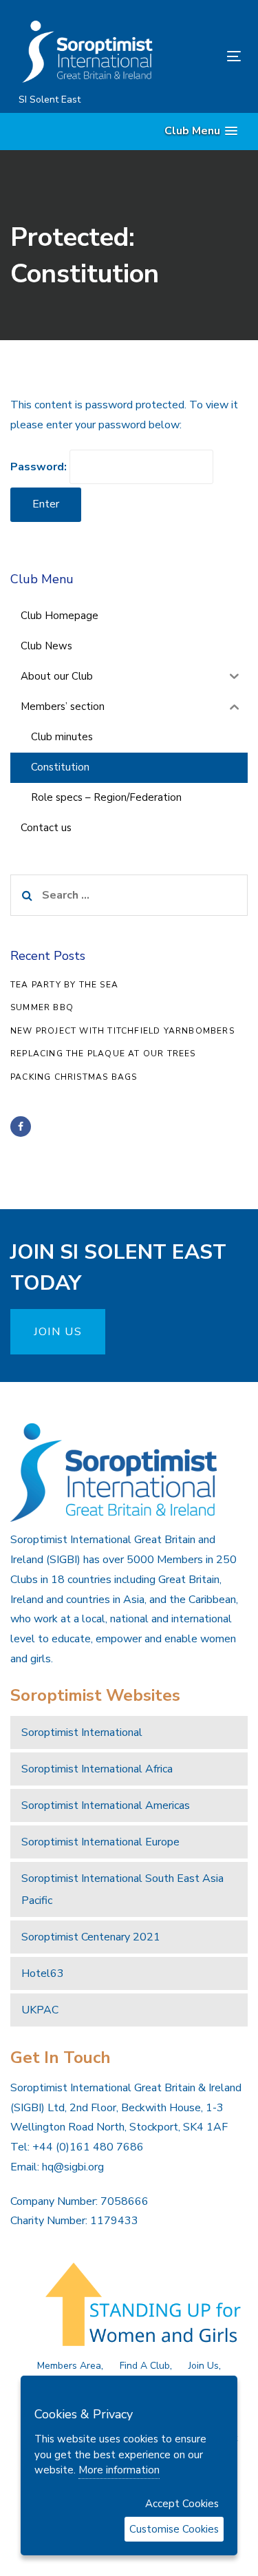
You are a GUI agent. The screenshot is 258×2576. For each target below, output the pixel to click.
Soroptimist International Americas (106, 1805)
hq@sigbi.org (73, 2167)
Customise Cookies (174, 2529)
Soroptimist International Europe (100, 1842)
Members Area (69, 2366)
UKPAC (40, 2010)
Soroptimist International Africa (97, 1769)
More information (119, 2470)
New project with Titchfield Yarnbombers (122, 1031)
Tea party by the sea (64, 985)
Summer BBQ (42, 1007)
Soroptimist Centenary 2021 (91, 1937)
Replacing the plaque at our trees (103, 1054)
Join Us (204, 2366)
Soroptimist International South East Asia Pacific (122, 1889)
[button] (201, 131)
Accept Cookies (182, 2504)
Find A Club (145, 2366)
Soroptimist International (82, 1732)
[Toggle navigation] (204, 56)
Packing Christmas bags (74, 1077)
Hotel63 (43, 1973)
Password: (40, 467)
